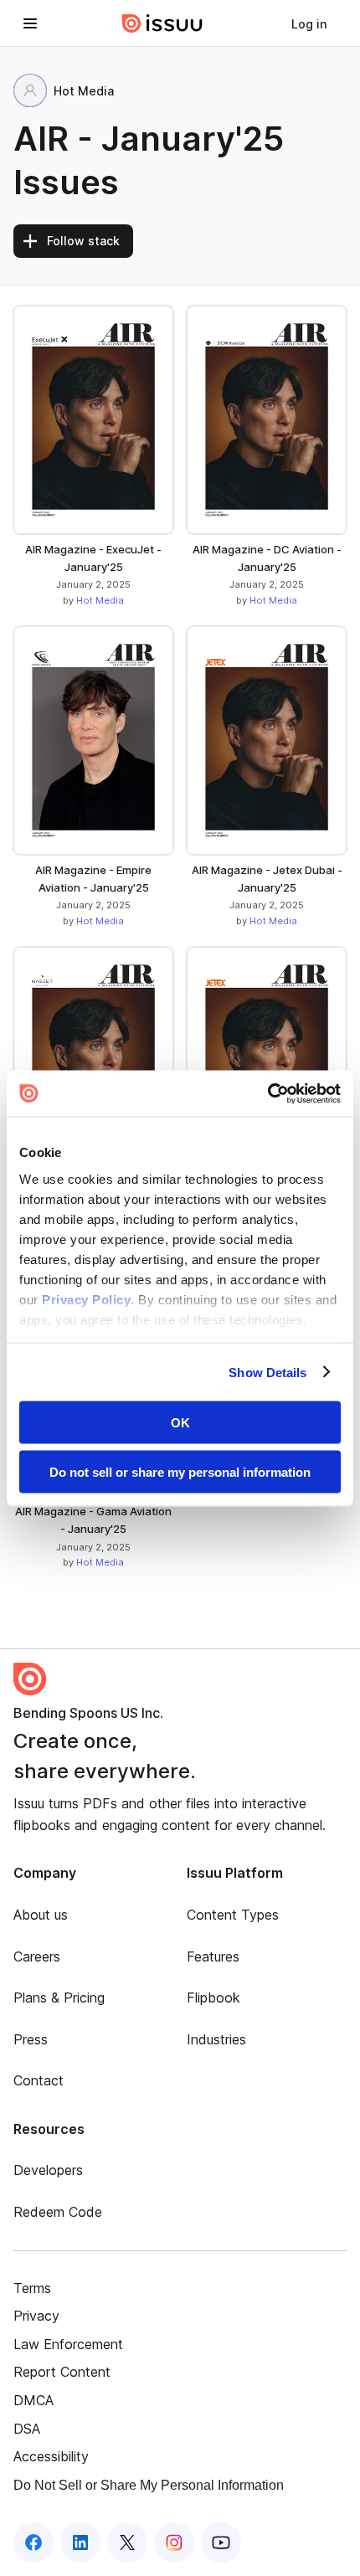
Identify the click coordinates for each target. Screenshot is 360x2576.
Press (31, 2039)
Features (213, 1956)
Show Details (267, 1372)
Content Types (233, 1915)
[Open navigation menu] (30, 23)
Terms (32, 2288)
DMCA (33, 2400)
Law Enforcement (68, 2344)
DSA (27, 2429)
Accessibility (51, 2456)
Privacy (36, 2316)
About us (41, 1915)
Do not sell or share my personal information (180, 1471)
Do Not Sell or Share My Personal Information (149, 2485)
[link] (309, 23)
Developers (48, 2170)
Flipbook (213, 1998)
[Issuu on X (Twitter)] (127, 2543)
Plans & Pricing (59, 1998)
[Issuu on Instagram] (174, 2543)
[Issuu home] (162, 23)
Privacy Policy (86, 1299)
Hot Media (100, 600)
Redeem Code (58, 2212)
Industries (216, 2039)
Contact (39, 2080)
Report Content (62, 2372)
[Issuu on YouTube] (221, 2543)
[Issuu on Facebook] (33, 2543)
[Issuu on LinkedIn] (80, 2543)
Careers (37, 1956)
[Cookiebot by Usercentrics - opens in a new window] (267, 1093)
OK (180, 1423)
